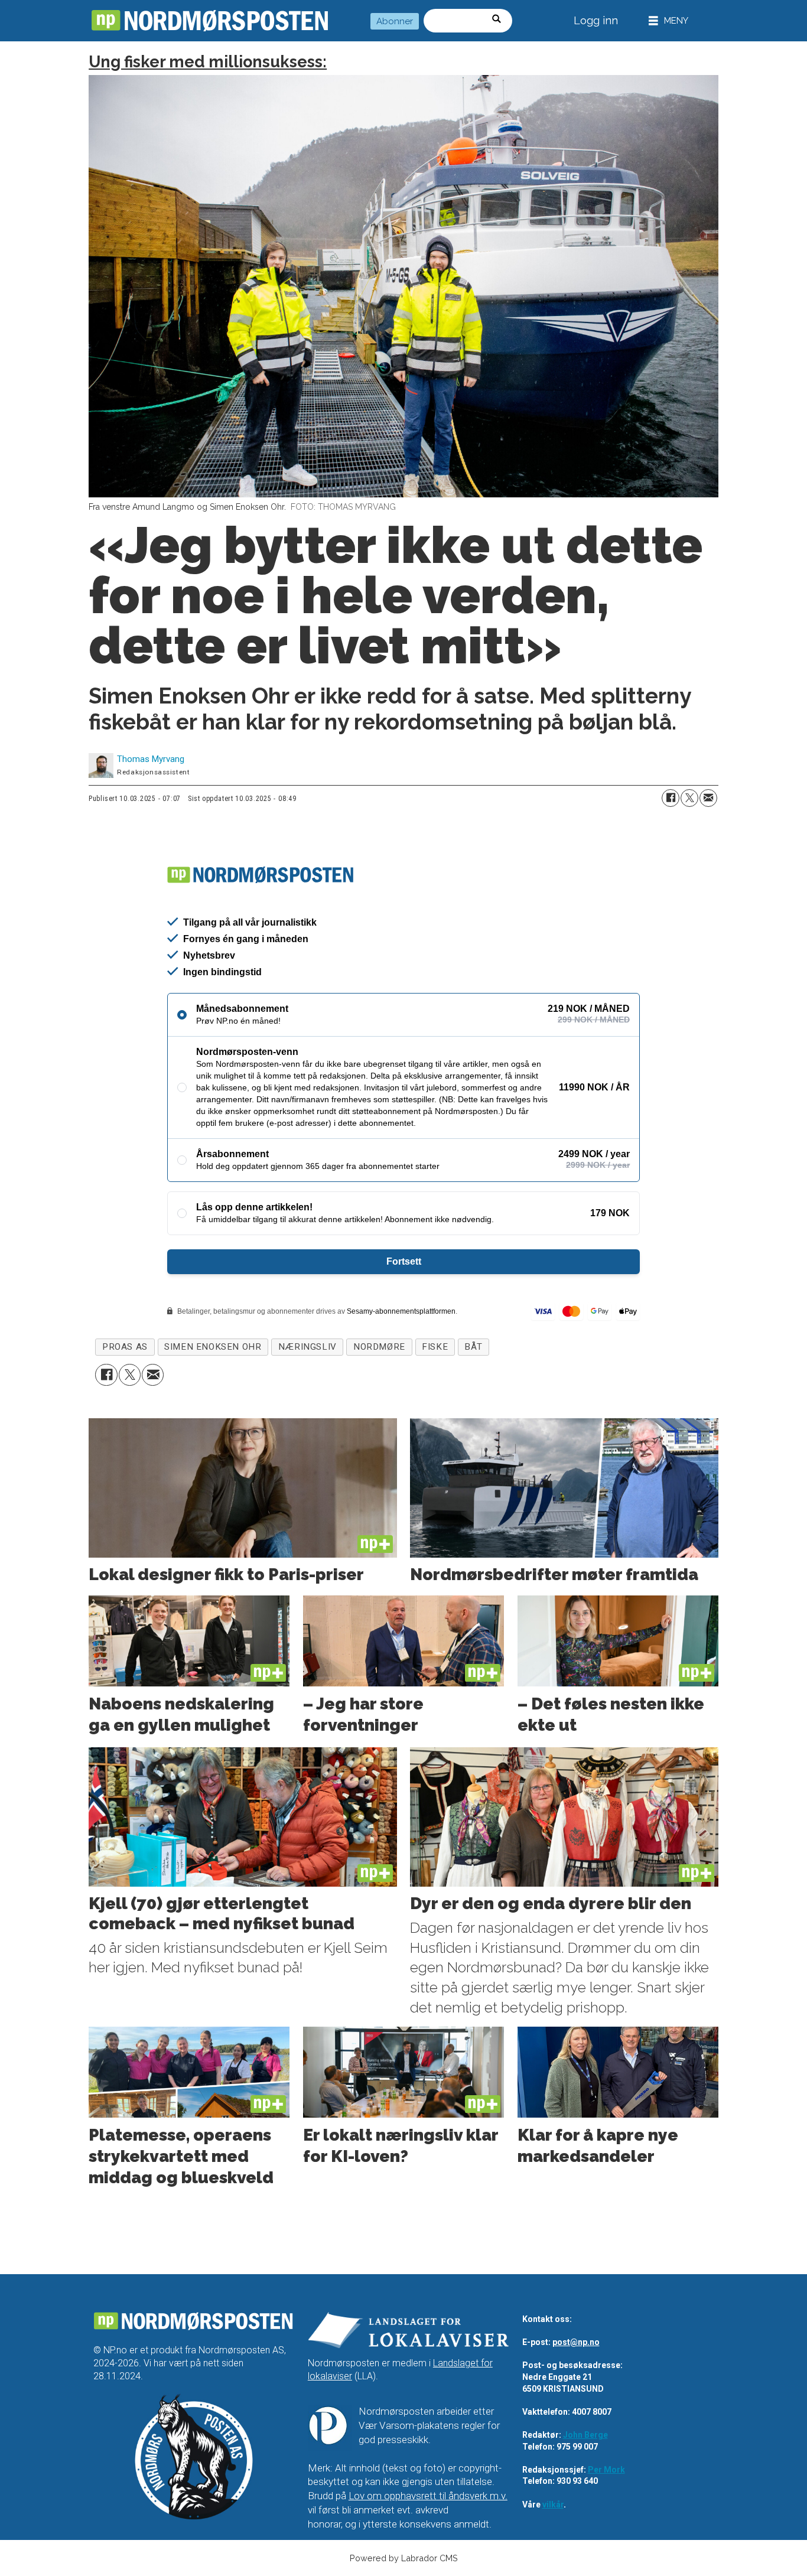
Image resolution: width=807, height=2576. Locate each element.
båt (473, 1347)
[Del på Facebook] (671, 798)
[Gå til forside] (210, 21)
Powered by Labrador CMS (404, 2558)
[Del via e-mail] (708, 798)
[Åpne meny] (668, 21)
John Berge (585, 2435)
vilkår (553, 2505)
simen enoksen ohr (213, 1347)
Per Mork (606, 2470)
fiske (435, 1347)
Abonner (395, 21)
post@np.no (576, 2342)
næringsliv (307, 1347)
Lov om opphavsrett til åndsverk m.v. (428, 2496)
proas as (125, 1347)
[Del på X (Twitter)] (689, 798)
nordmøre (379, 1347)
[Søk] (500, 21)
